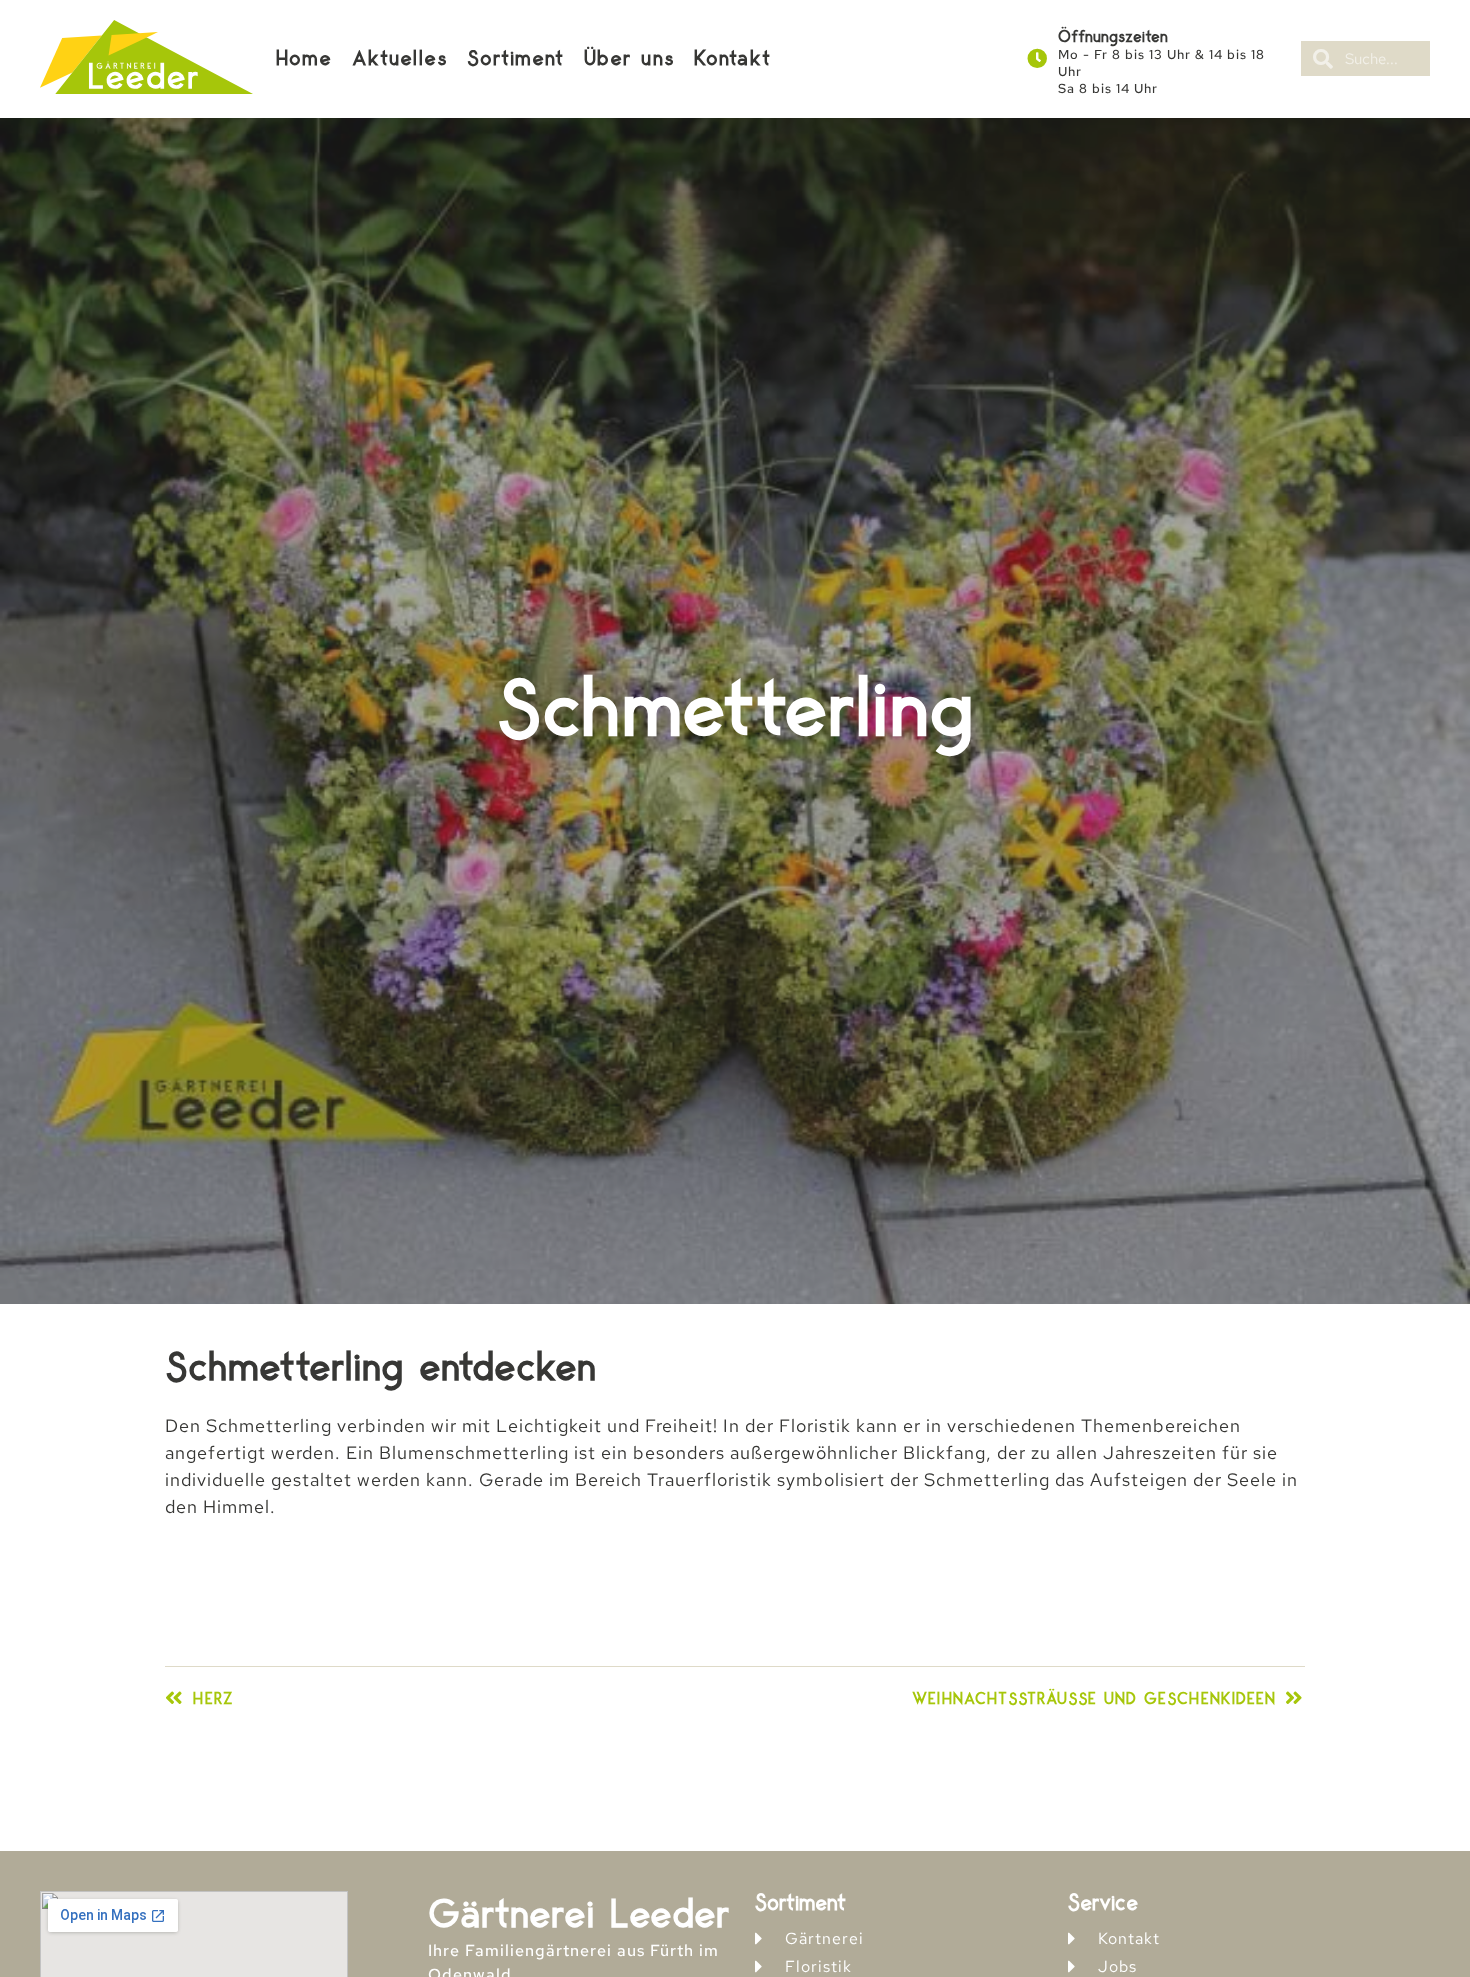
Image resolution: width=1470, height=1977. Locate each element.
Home (304, 59)
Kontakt (732, 59)
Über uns (629, 59)
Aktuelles (399, 59)
